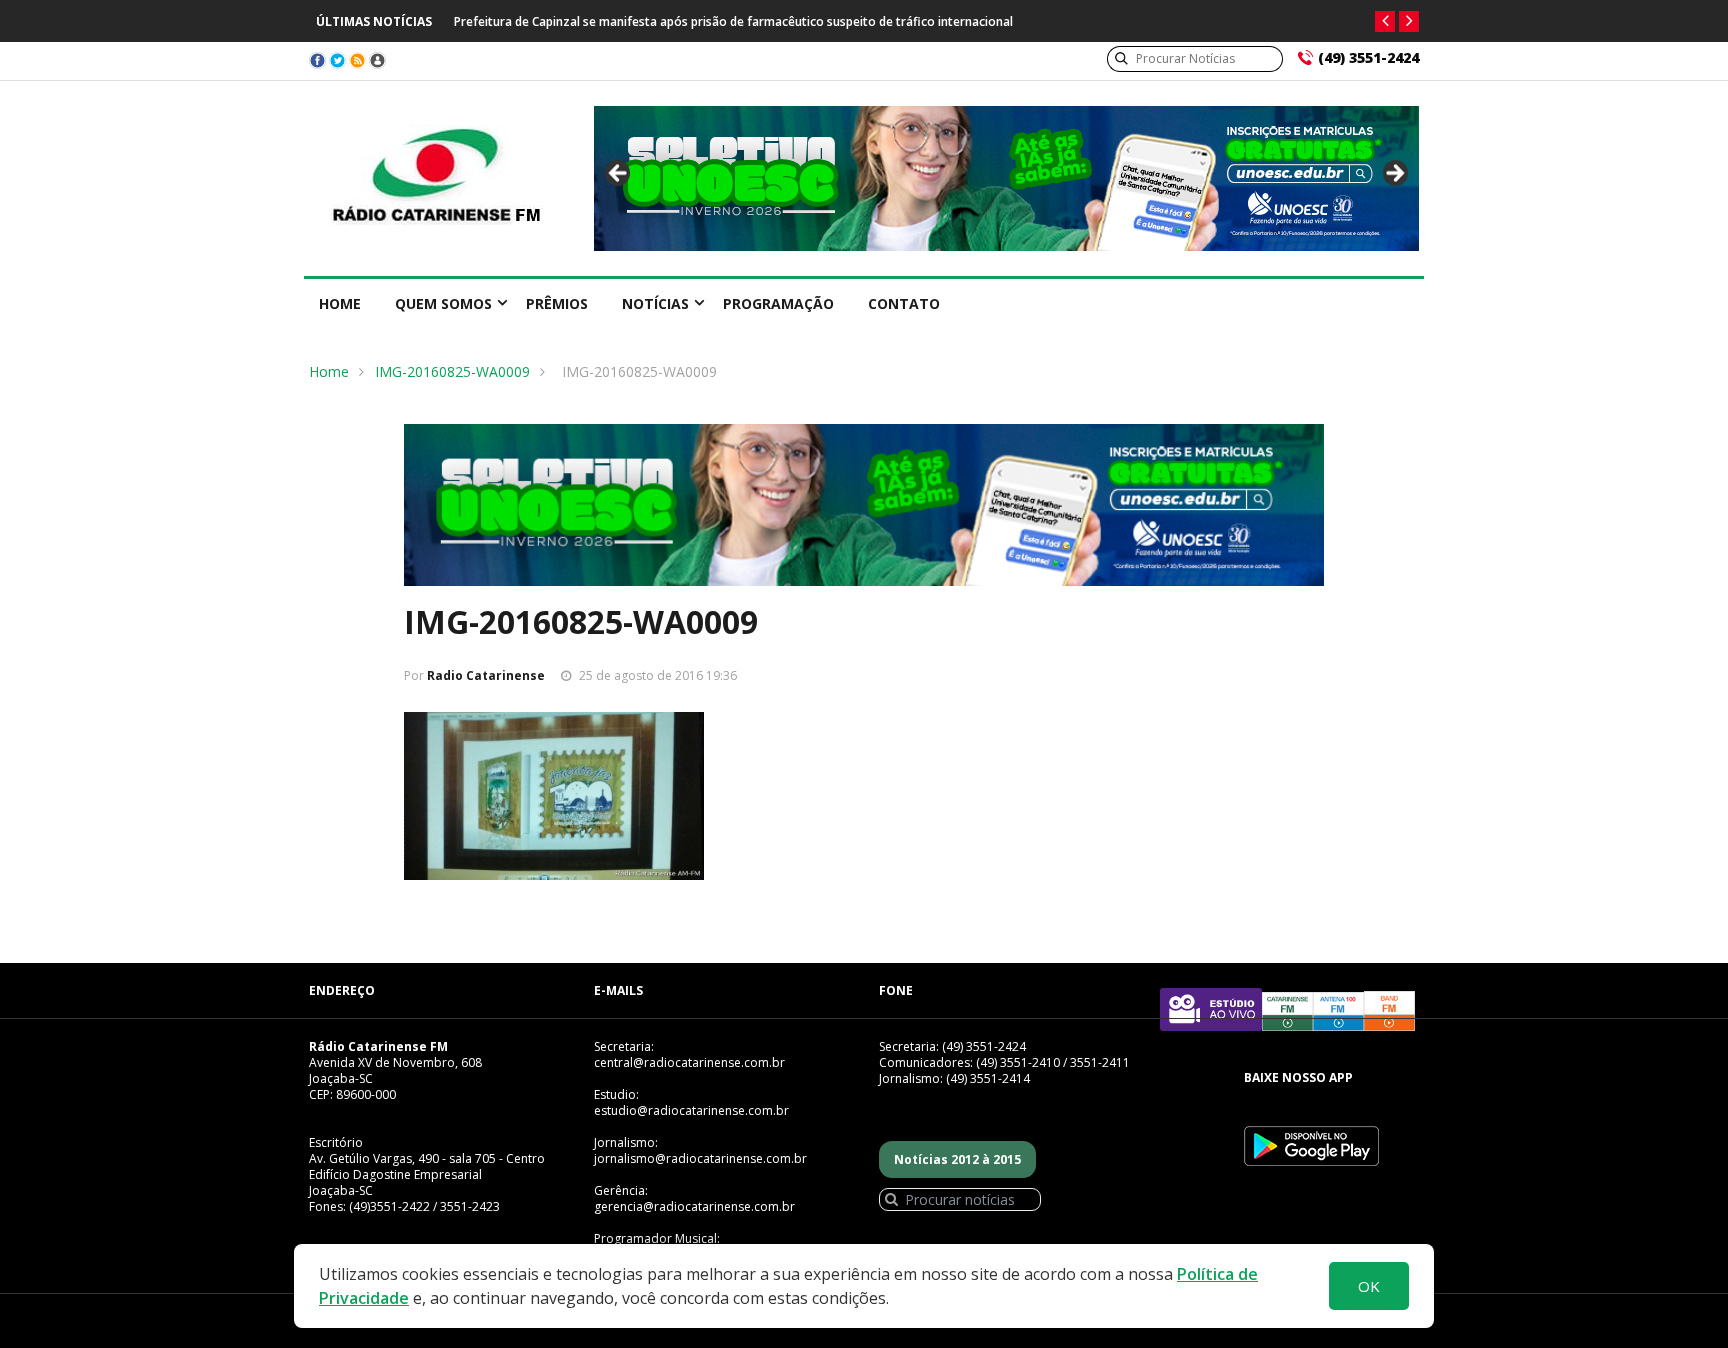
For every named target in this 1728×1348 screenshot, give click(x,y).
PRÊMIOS (557, 303)
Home (340, 303)
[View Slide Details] (1006, 178)
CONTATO (904, 303)
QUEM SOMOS (443, 303)
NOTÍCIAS (655, 303)
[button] (1385, 21)
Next (1394, 174)
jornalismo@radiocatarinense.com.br (700, 1158)
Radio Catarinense (486, 675)
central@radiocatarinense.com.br (689, 1062)
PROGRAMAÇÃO (778, 303)
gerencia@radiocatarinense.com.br (694, 1206)
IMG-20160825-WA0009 (452, 371)
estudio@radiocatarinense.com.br (691, 1110)
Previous (619, 174)
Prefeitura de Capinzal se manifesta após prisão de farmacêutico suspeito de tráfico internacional (733, 21)
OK (1369, 1286)
